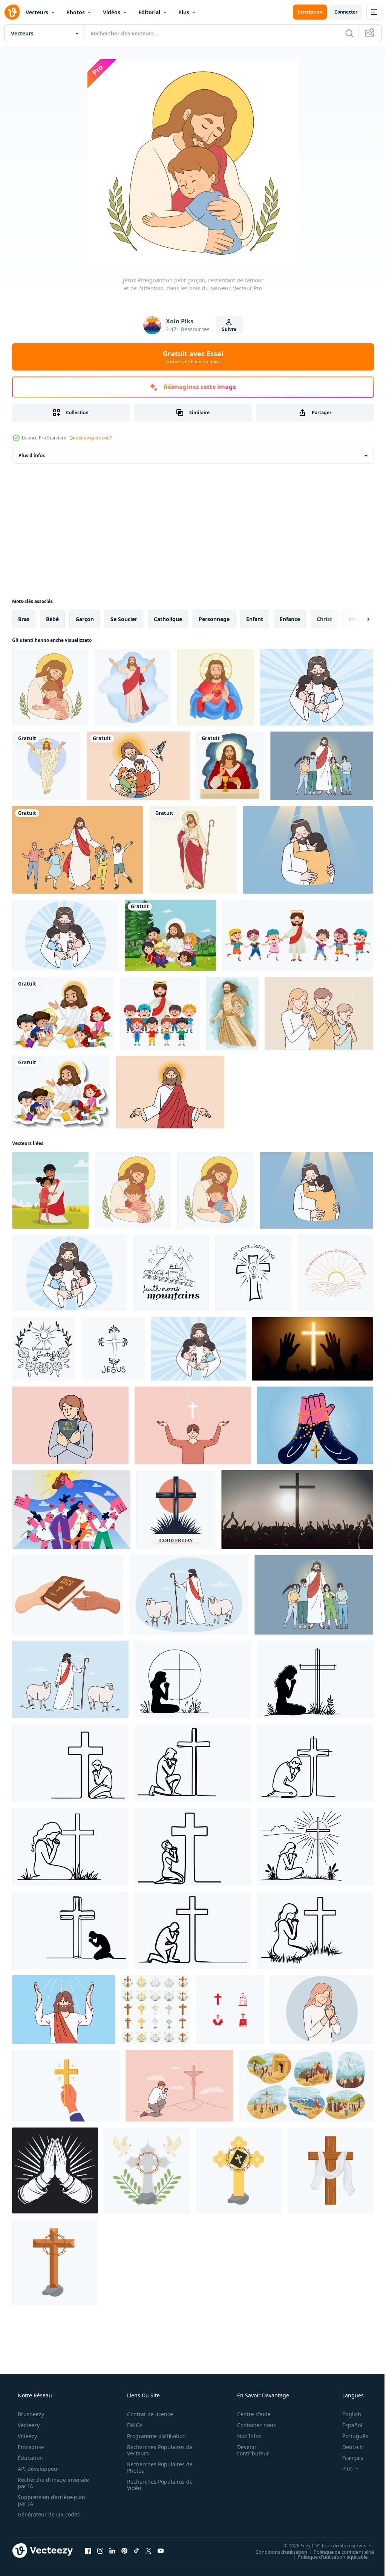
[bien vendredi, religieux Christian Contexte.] (176, 1510)
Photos (76, 12)
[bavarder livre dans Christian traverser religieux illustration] (239, 2170)
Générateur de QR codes (48, 2514)
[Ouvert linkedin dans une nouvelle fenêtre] (112, 2550)
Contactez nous (252, 2425)
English (347, 2414)
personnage (214, 619)
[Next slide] (356, 619)
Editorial (149, 12)
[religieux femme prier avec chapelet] (322, 2010)
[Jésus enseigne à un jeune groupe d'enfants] (63, 1013)
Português (350, 2436)
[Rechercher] (344, 33)
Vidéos (112, 12)
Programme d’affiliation (154, 2436)
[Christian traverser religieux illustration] (331, 2170)
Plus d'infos (32, 455)
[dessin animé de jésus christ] (298, 935)
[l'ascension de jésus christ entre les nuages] (133, 687)
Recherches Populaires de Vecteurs (157, 2450)
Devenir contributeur (248, 2450)
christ (324, 619)
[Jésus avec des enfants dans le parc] (170, 935)
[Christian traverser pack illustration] (155, 2010)
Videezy (27, 2436)
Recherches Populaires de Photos (157, 2467)
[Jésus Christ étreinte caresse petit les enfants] (65, 935)
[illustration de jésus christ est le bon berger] (193, 850)
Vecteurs (37, 12)
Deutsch (348, 2447)
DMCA (132, 2425)
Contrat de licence (147, 2414)
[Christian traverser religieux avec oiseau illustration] (147, 2170)
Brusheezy (30, 2414)
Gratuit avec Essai (190, 357)
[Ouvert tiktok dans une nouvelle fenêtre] (136, 2550)
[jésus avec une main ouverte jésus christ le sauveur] (232, 1013)
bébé (52, 619)
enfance (290, 619)
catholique (168, 619)
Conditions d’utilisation (276, 2552)
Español (347, 2425)
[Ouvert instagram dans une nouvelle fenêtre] (100, 2550)
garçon (85, 619)
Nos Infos (244, 2436)
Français (348, 2458)
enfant (255, 619)
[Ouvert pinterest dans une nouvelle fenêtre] (124, 2550)
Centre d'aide (249, 2414)
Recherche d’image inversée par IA (41, 2483)
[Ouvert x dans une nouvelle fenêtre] (149, 2550)
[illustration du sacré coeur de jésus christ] (215, 687)
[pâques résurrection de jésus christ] (46, 766)
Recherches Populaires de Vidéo (157, 2485)
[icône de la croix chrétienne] (230, 2010)
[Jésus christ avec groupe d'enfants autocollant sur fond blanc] (61, 1092)
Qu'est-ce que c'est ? (90, 438)
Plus (184, 12)
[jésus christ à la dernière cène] (230, 766)
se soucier (124, 619)
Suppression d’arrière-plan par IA (51, 2500)
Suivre (227, 329)
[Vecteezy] (12, 12)
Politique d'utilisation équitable (327, 2556)
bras (24, 619)
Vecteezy (28, 2425)
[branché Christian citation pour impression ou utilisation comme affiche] (171, 1273)
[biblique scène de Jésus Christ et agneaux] (189, 1595)
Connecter (340, 12)
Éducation (30, 2458)
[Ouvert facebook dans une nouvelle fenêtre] (88, 2550)
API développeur (38, 2469)
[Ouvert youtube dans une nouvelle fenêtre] (161, 2550)
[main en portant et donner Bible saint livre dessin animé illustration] (68, 1595)
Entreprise (30, 2447)
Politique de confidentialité (338, 2552)
